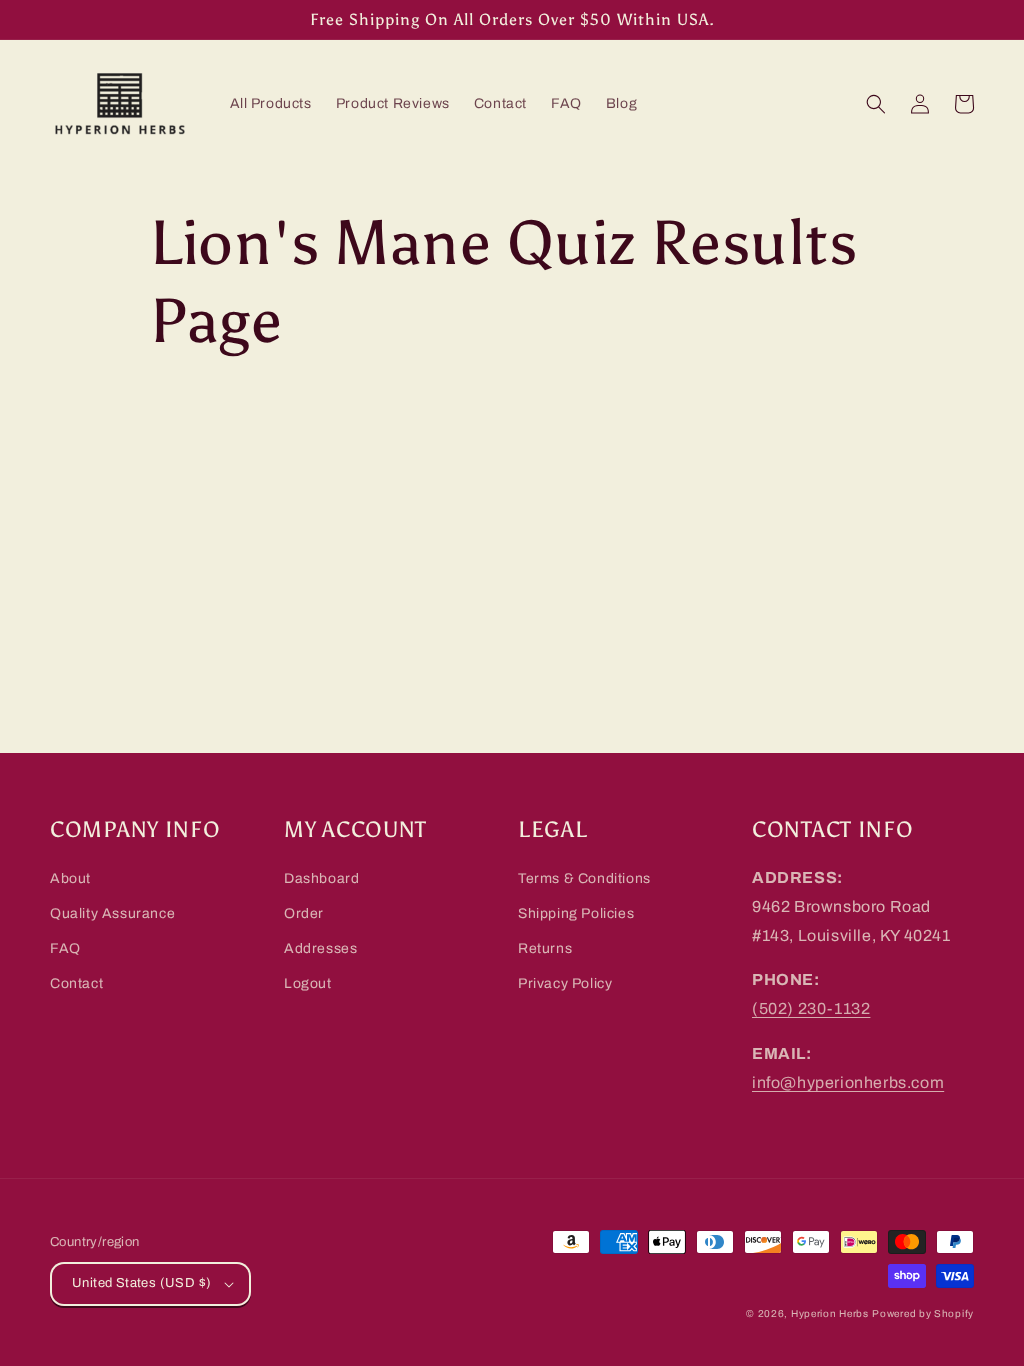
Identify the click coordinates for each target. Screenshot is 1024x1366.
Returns (545, 948)
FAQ (65, 948)
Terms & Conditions (584, 878)
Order (304, 913)
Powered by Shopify (923, 1313)
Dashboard (321, 878)
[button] (876, 104)
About (70, 878)
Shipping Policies (576, 913)
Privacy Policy (565, 983)
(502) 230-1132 (811, 1008)
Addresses (320, 948)
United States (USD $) (141, 1283)
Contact (76, 983)
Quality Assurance (112, 913)
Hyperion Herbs (830, 1313)
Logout (308, 983)
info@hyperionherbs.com (848, 1082)
